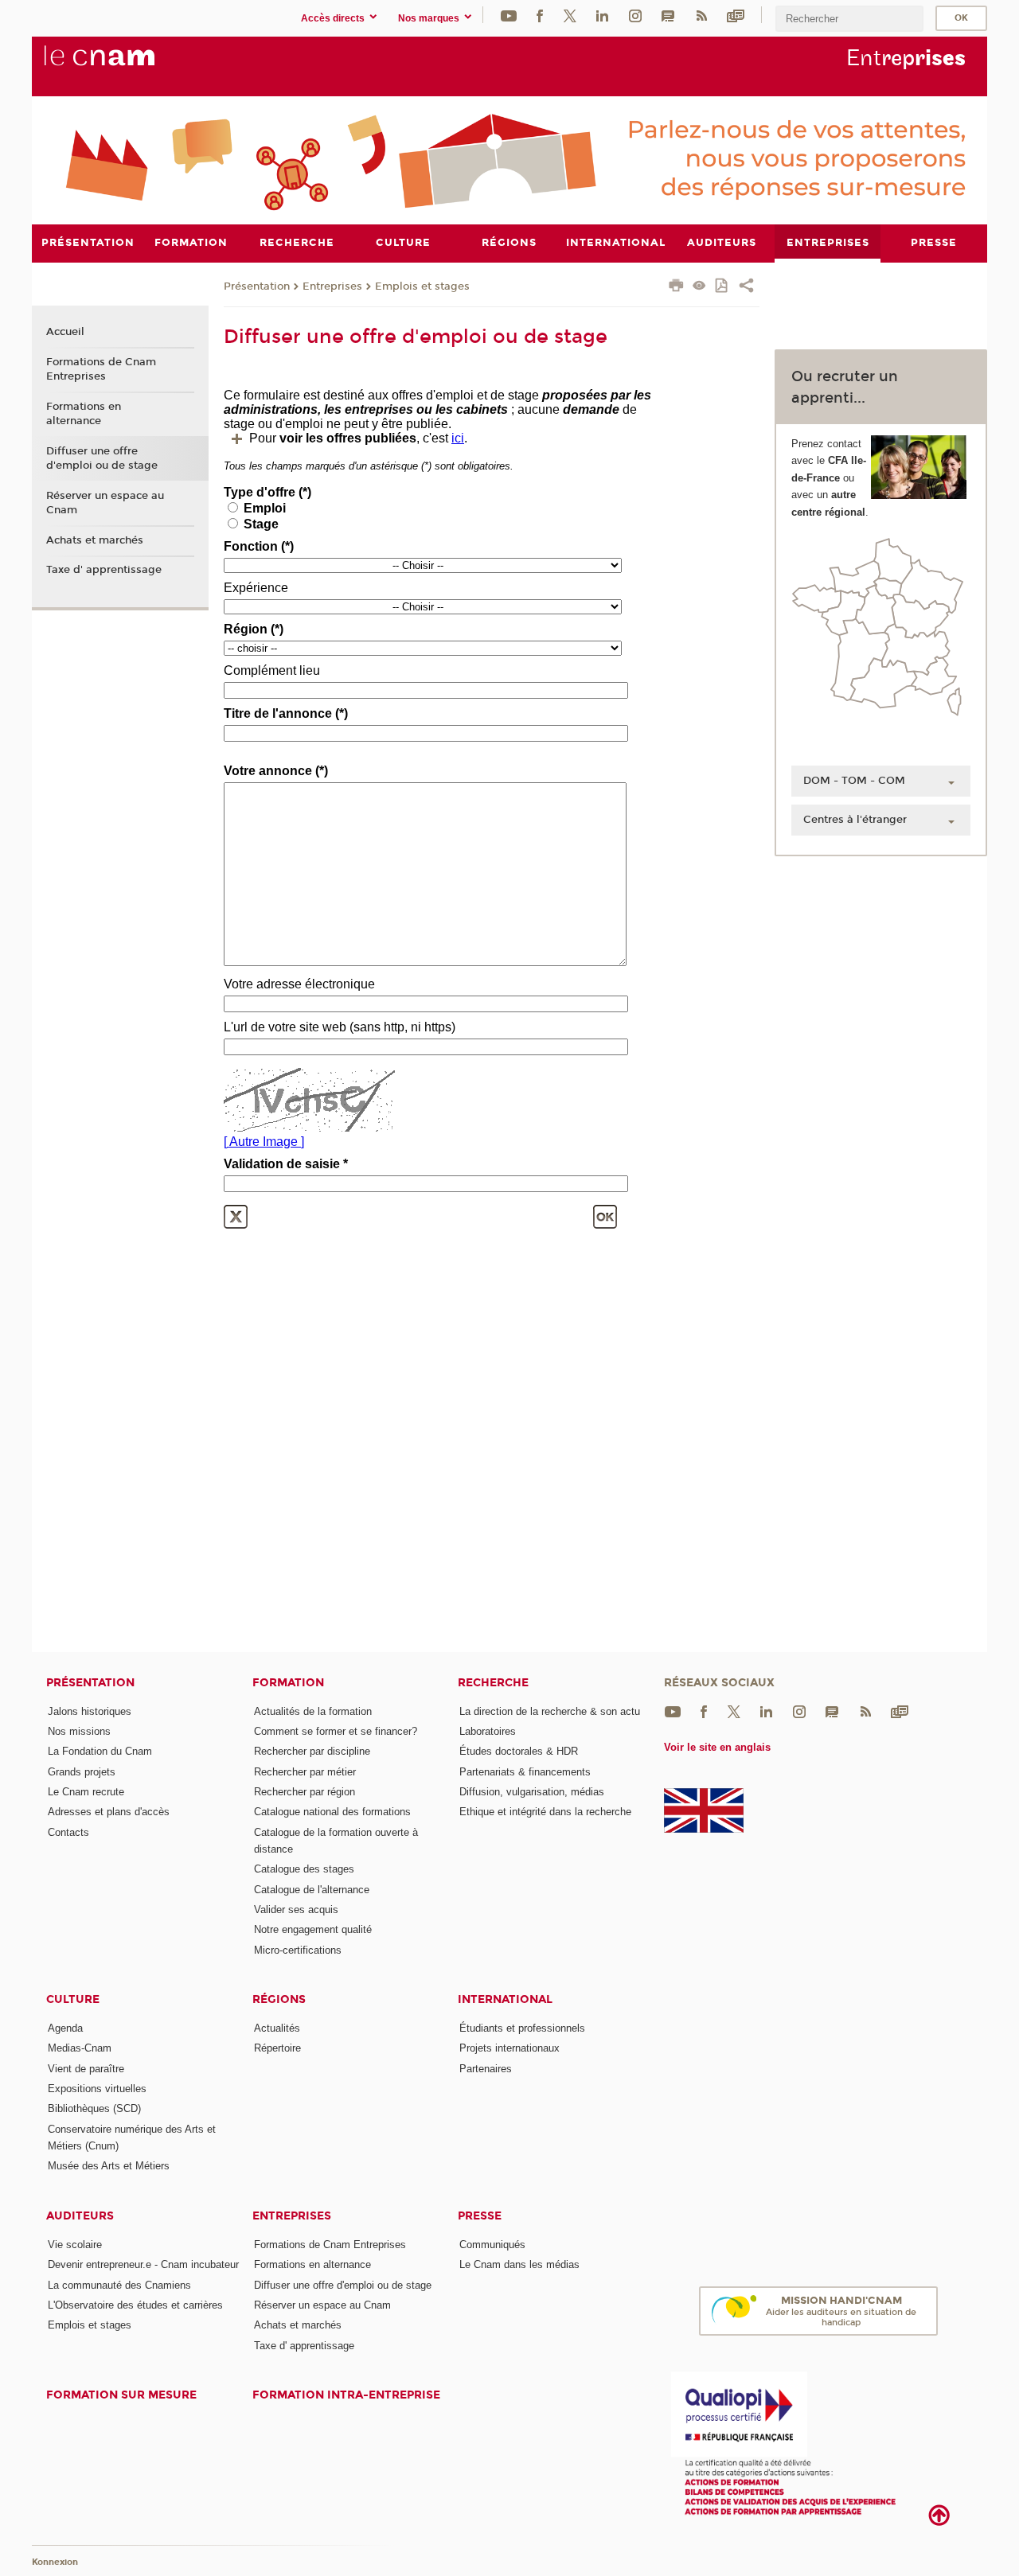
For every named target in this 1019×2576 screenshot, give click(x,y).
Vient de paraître (86, 2069)
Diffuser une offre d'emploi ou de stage (102, 458)
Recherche (493, 1683)
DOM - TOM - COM (854, 781)
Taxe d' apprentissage (104, 570)
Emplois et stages (422, 286)
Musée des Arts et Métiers (109, 2166)
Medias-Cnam (80, 2048)
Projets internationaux (509, 2048)
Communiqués (492, 2245)
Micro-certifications (298, 1950)
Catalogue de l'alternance (312, 1890)
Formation (288, 1683)
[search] (849, 19)
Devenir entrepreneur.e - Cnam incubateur (143, 2264)
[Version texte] (699, 287)
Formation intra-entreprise (346, 2395)
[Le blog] (668, 15)
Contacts (68, 1832)
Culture (73, 1999)
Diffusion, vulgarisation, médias (532, 1792)
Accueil (65, 332)
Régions (279, 1999)
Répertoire (277, 2048)
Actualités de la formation (313, 1711)
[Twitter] (570, 15)
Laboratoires (488, 1731)
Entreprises (332, 286)
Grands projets (82, 1772)
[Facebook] (540, 15)
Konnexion (55, 2562)
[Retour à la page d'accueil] (126, 64)
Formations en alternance (84, 414)
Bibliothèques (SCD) (94, 2108)
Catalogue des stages (304, 1869)
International (505, 1999)
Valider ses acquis (296, 1910)
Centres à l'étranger (855, 820)
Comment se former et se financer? (336, 1731)
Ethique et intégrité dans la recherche (545, 1812)
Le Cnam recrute (86, 1792)
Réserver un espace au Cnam (105, 503)
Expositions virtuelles (97, 2089)
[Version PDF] (722, 287)
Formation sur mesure (121, 2395)
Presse (480, 2216)
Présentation (257, 286)
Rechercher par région (305, 1792)
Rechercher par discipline (312, 1751)
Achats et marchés (95, 540)
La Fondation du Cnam (100, 1751)
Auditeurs (80, 2216)
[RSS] (701, 15)
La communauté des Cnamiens (119, 2285)
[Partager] (746, 287)
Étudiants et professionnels (522, 2028)
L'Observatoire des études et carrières (135, 2305)
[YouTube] (509, 15)
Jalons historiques (90, 1711)
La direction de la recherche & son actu (550, 1711)
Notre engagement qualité (313, 1929)
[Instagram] (635, 15)
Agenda (65, 2028)
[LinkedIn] (602, 15)
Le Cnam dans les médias (519, 2264)
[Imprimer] (676, 287)
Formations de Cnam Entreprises (101, 369)
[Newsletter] (736, 15)
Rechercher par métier (305, 1772)
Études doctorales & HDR (519, 1751)
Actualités (277, 2028)
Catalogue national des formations (332, 1812)
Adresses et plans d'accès (109, 1812)
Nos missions (79, 1731)
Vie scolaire (75, 2245)
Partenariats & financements (525, 1772)
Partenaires (486, 2069)
